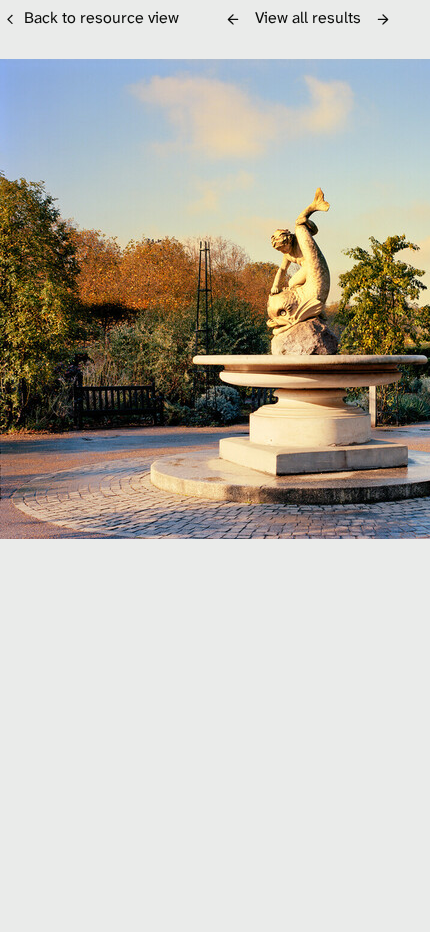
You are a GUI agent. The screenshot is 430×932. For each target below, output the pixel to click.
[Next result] (383, 19)
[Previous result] (233, 19)
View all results (308, 17)
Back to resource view (101, 17)
